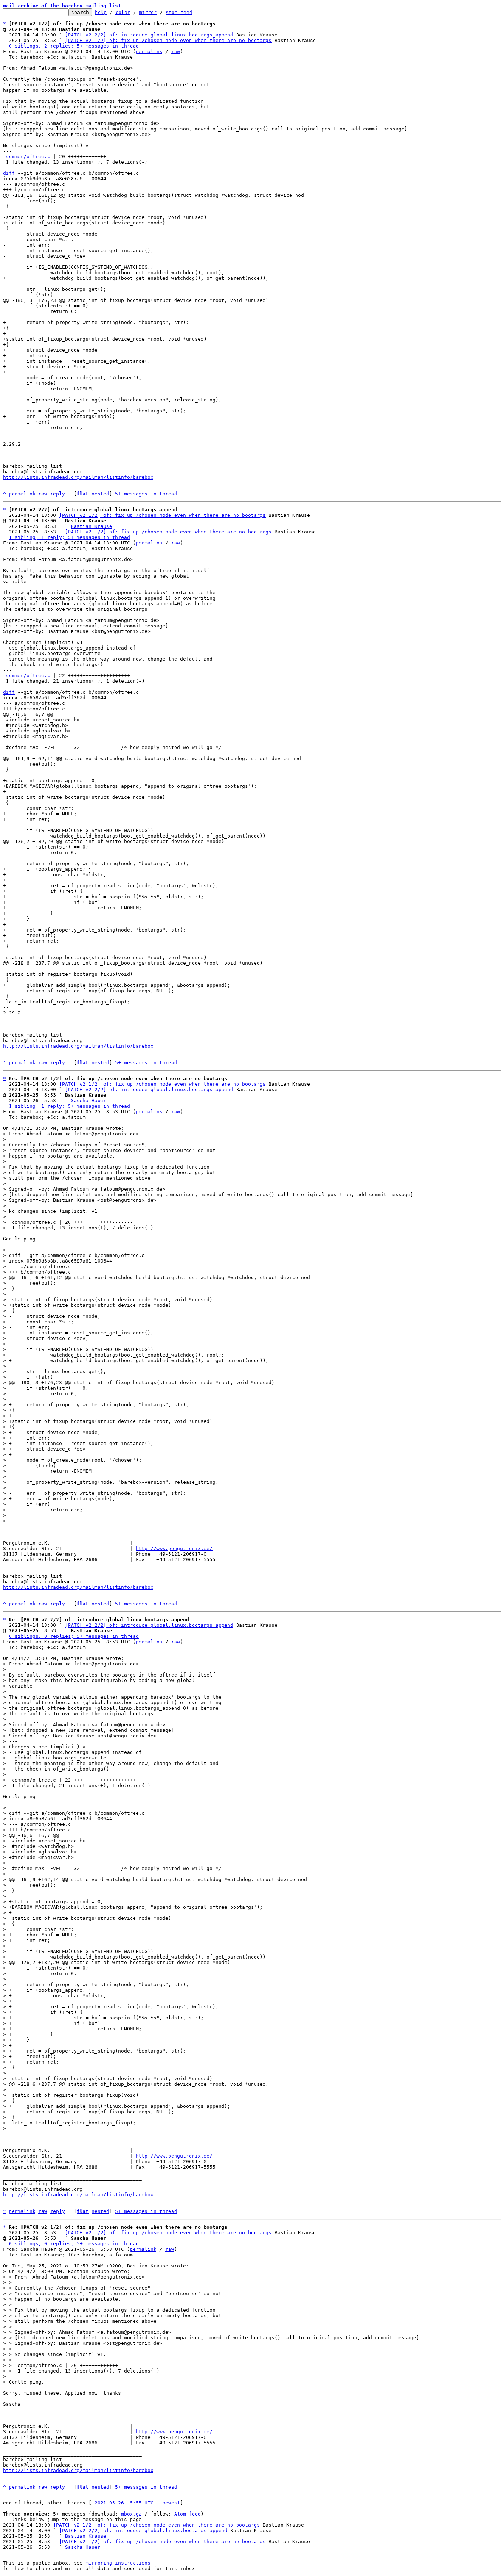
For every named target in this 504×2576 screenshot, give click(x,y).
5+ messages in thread (146, 494)
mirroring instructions (118, 2563)
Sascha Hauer (89, 1101)
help (101, 12)
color (123, 12)
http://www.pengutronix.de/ (174, 1548)
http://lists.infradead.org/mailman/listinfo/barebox (78, 477)
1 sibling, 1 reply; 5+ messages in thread (69, 537)
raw (176, 51)
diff (9, 173)
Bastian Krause (92, 526)
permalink (149, 51)
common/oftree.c (28, 156)
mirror (148, 12)
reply (58, 494)
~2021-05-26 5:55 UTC (122, 2503)
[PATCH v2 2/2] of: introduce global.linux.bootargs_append (149, 35)
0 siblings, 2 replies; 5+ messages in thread (74, 46)
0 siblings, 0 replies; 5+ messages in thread (74, 1636)
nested (100, 494)
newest (171, 2503)
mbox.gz (131, 2514)
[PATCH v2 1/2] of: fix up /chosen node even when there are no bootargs (168, 40)
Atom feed (179, 12)
